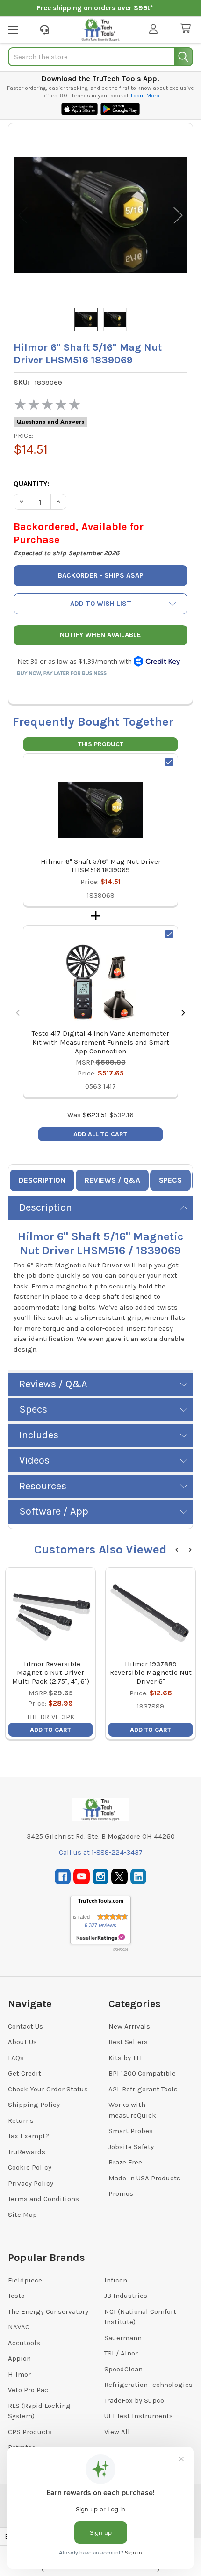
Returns (21, 2120)
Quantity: (31, 484)
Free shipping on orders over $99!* (95, 8)
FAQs (16, 2058)
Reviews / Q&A (112, 1180)
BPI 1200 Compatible (142, 2073)
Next (178, 215)
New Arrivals (129, 2026)
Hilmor (19, 2374)
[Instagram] (101, 1877)
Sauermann (123, 2338)
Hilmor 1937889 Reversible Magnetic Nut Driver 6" (151, 1673)
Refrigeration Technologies (148, 2385)
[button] (100, 604)
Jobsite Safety (131, 2147)
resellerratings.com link (101, 1938)
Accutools (24, 2343)
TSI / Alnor (121, 2353)
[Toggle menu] (13, 29)
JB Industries (126, 2296)
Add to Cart (50, 1730)
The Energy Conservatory (48, 2311)
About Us (22, 2042)
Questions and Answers (50, 422)
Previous (23, 215)
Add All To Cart (100, 1134)
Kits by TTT (126, 2058)
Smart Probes (131, 2131)
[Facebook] (63, 1877)
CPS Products (30, 2432)
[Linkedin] (139, 1877)
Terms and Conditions (43, 2199)
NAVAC (19, 2327)
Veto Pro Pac (28, 2390)
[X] (119, 1877)
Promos (121, 2193)
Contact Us (25, 2026)
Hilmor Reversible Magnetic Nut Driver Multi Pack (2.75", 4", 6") (51, 1673)
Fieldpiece (25, 2280)
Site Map (22, 2215)
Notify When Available (100, 635)
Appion (19, 2358)
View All (117, 2432)
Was (87, 1115)
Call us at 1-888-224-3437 (101, 1852)
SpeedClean (123, 2369)
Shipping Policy (34, 2105)
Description (42, 1180)
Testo (16, 2296)
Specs (170, 1180)
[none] (100, 215)
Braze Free (125, 2162)
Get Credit (25, 2073)
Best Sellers (128, 2042)
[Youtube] (82, 1877)
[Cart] (187, 29)
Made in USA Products (144, 2178)
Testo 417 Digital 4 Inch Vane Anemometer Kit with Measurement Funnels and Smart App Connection (100, 1042)
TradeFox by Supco (134, 2400)
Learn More (145, 96)
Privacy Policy (31, 2183)
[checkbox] (169, 762)
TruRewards (27, 2152)
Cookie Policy (30, 2167)
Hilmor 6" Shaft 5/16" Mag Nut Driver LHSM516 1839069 (101, 866)
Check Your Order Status (48, 2089)
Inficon (116, 2280)
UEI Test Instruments (139, 2416)
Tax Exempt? (29, 2136)
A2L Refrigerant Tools (143, 2089)
